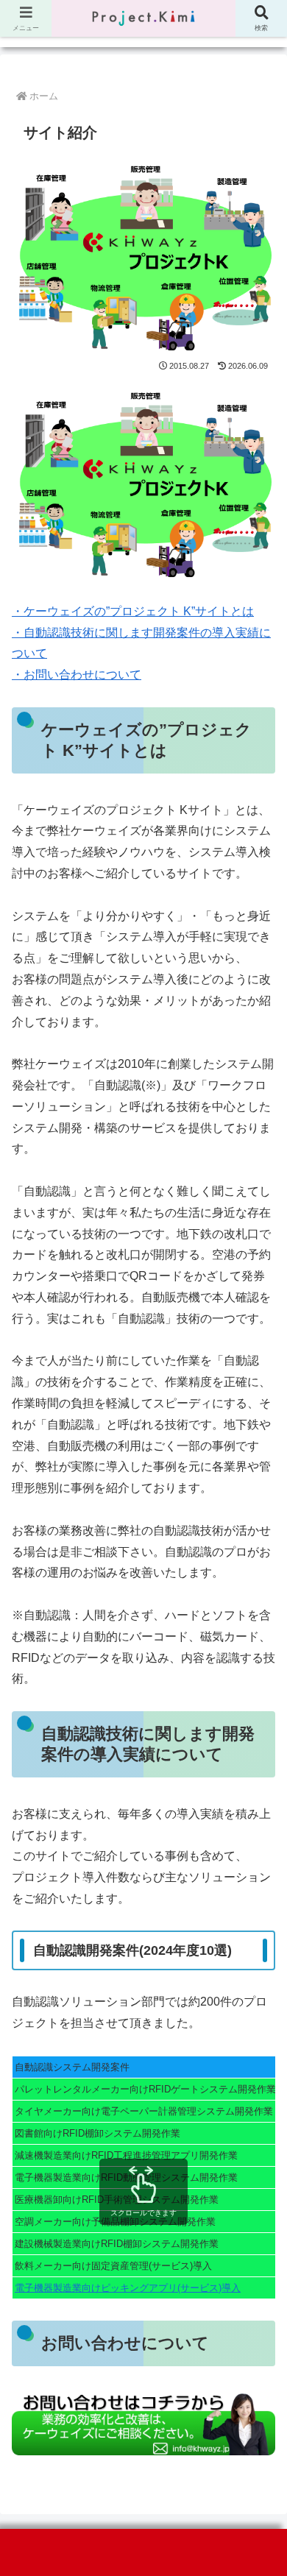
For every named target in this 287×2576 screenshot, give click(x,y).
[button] (258, 2074)
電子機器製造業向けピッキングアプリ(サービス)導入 (128, 2288)
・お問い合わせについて (77, 675)
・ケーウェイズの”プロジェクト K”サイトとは (133, 611)
